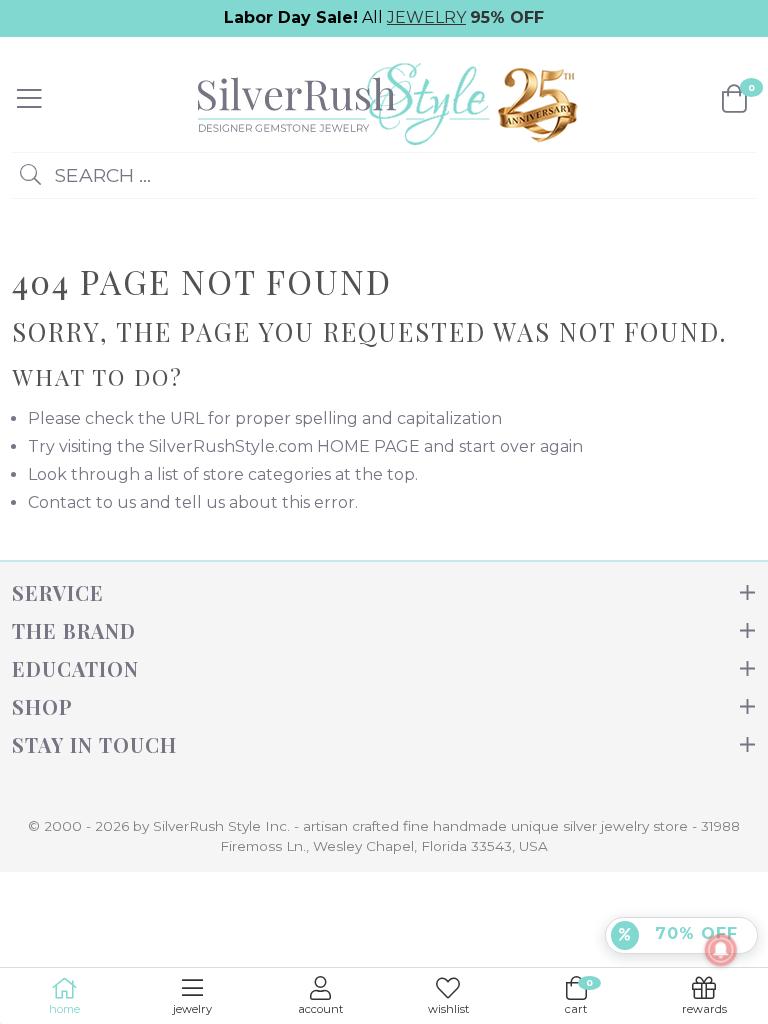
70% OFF (693, 933)
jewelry (192, 1009)
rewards (704, 1009)
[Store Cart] (734, 99)
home (64, 1009)
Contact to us (82, 502)
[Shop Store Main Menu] (29, 99)
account (320, 1009)
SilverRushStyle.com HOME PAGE (284, 446)
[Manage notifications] (721, 950)
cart (579, 996)
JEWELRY (426, 17)
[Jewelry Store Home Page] (382, 97)
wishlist (448, 1009)
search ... (100, 175)
